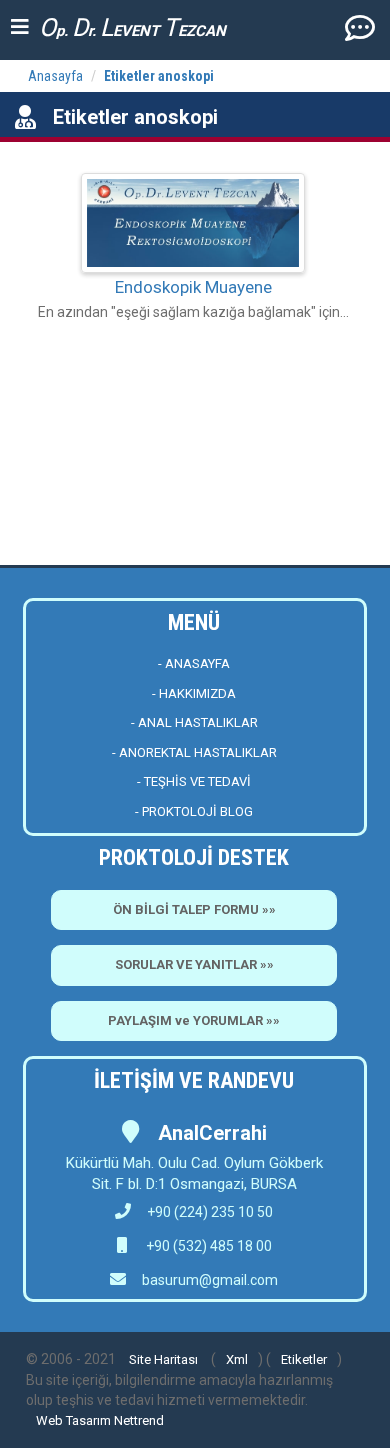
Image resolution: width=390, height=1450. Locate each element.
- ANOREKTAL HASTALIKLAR (194, 752)
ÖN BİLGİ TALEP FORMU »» (194, 909)
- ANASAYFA (194, 663)
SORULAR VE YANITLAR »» (194, 964)
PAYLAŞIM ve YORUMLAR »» (194, 1020)
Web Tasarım (73, 1420)
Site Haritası (163, 1359)
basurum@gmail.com (210, 1280)
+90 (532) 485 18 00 (207, 1246)
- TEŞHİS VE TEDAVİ (194, 781)
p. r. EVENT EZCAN (132, 27)
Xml (237, 1359)
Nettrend (139, 1420)
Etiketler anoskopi (159, 76)
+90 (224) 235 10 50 (210, 1212)
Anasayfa (55, 76)
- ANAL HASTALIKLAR (194, 722)
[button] (360, 27)
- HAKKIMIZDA (194, 693)
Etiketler (304, 1359)
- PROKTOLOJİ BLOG (194, 811)
